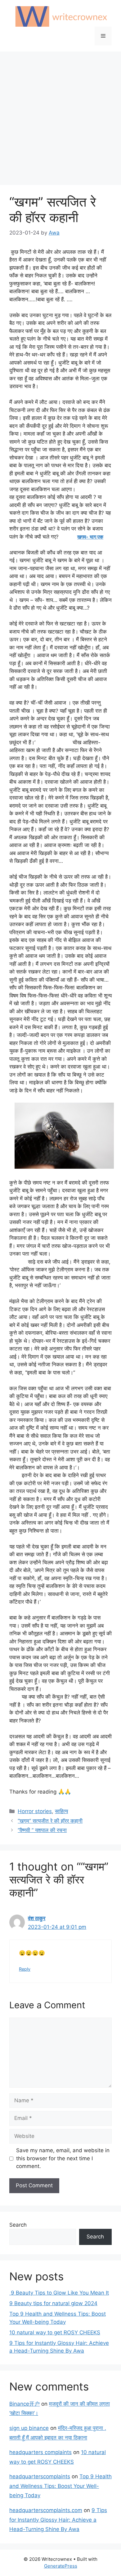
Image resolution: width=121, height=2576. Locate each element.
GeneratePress (61, 2566)
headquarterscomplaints (40, 2476)
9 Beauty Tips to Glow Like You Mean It (59, 2293)
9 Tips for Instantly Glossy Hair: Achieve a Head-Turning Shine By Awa (58, 2520)
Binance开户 (25, 2404)
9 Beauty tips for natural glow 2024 (53, 2303)
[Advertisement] (60, 115)
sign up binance (29, 2428)
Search (18, 2225)
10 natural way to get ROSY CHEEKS (55, 2332)
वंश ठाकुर (37, 1918)
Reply (25, 1969)
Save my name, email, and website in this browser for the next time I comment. (63, 2158)
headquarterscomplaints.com (46, 2510)
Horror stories (35, 1811)
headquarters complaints (40, 2452)
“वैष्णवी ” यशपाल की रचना (42, 1830)
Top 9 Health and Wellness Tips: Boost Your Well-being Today (60, 2486)
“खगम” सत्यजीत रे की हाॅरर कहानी (50, 1821)
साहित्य (61, 1811)
